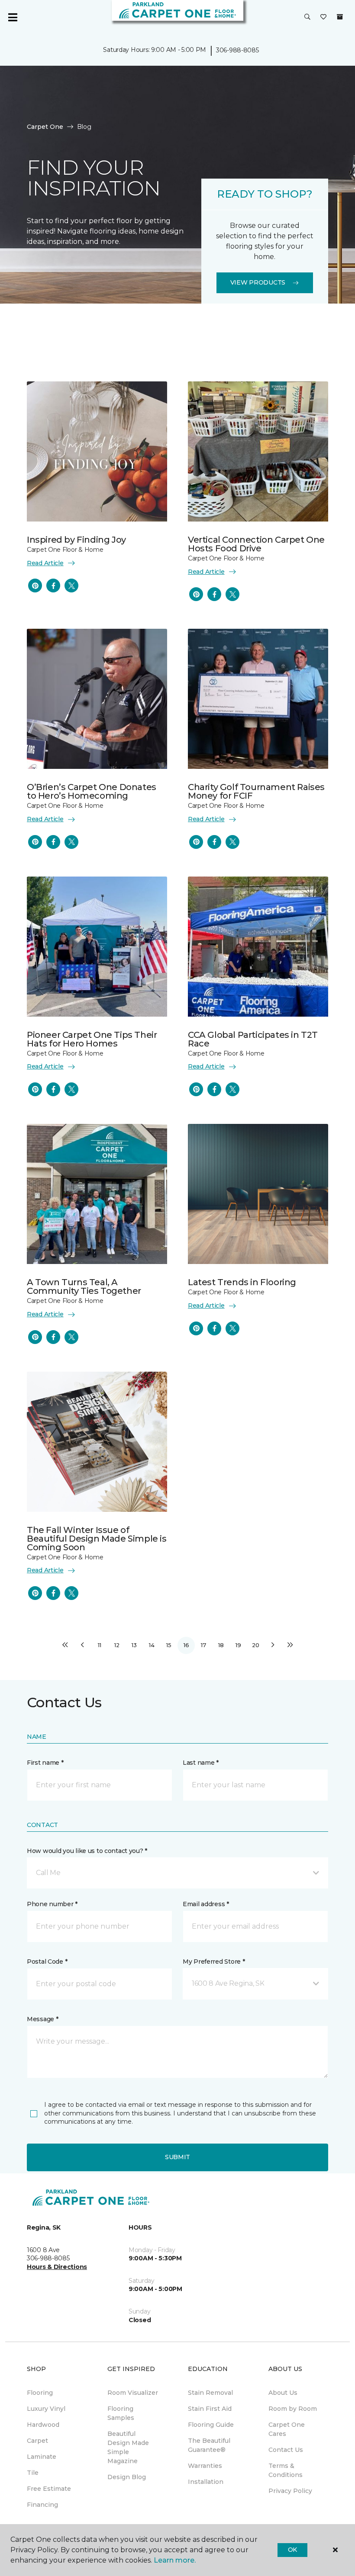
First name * (45, 1763)
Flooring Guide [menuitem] (211, 2425)
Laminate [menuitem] (42, 2457)
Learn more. (175, 2560)
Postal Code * (47, 1962)
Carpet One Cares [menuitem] (287, 2429)
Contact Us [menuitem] (286, 2450)
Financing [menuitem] (42, 2505)
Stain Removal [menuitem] (210, 2393)
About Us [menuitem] (283, 2393)
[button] (307, 17)
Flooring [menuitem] (40, 2393)
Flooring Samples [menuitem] (121, 2413)
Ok (292, 2550)
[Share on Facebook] (53, 586)
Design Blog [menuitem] (127, 2477)
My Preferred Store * (214, 1962)
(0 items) (340, 17)
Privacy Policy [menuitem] (290, 2491)
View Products (258, 282)
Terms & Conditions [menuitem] (286, 2470)
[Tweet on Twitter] (71, 586)
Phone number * (52, 1904)
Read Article (45, 563)
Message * (42, 2019)
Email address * (206, 1904)
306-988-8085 (237, 50)
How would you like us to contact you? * (87, 1851)
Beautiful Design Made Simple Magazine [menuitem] (128, 2447)
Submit (177, 2157)
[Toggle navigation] (13, 17)
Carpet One (45, 127)
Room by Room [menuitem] (293, 2409)
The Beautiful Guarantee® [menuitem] (209, 2445)
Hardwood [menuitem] (43, 2425)
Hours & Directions (57, 2267)
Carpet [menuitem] (37, 2441)
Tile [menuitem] (33, 2473)
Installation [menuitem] (206, 2482)
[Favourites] (323, 17)
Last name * (201, 1763)
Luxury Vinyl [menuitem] (46, 2409)
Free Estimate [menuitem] (49, 2489)
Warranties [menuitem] (205, 2466)
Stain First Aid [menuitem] (210, 2409)
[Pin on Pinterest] (35, 586)
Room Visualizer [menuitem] (133, 2393)
